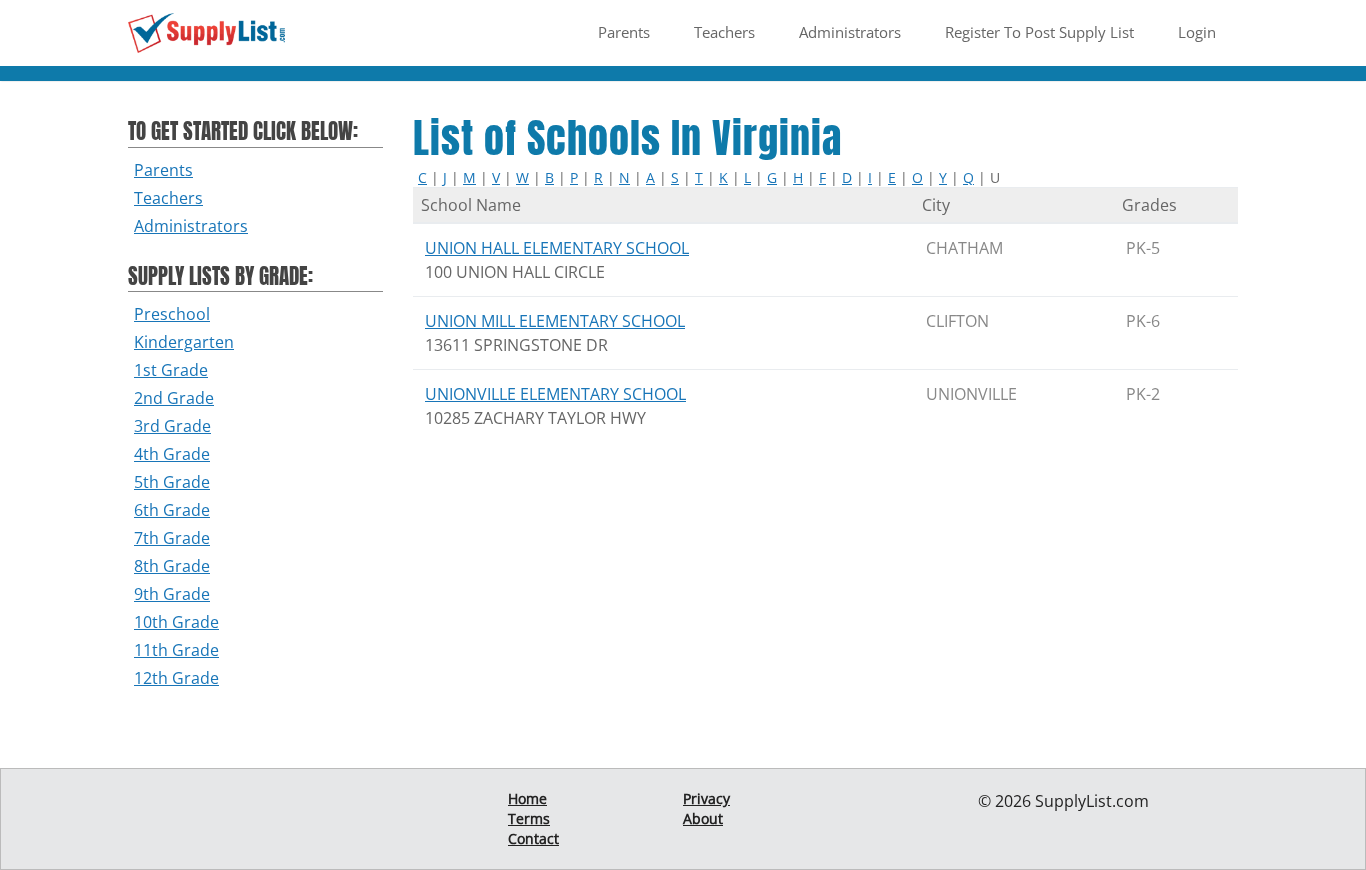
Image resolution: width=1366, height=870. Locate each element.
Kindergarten (184, 342)
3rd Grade (172, 426)
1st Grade (171, 370)
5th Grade (172, 482)
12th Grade (176, 678)
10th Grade (176, 622)
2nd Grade (174, 398)
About (703, 818)
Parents (624, 32)
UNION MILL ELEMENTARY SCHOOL (555, 321)
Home (527, 798)
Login (1197, 32)
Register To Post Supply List (1039, 32)
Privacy (706, 798)
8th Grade (172, 566)
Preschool (172, 314)
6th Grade (172, 510)
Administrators (850, 32)
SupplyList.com (1092, 801)
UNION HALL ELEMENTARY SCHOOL (557, 248)
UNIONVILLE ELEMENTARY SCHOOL (555, 394)
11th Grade (176, 650)
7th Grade (172, 538)
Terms (529, 818)
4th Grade (172, 454)
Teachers (724, 32)
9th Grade (172, 594)
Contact (533, 838)
